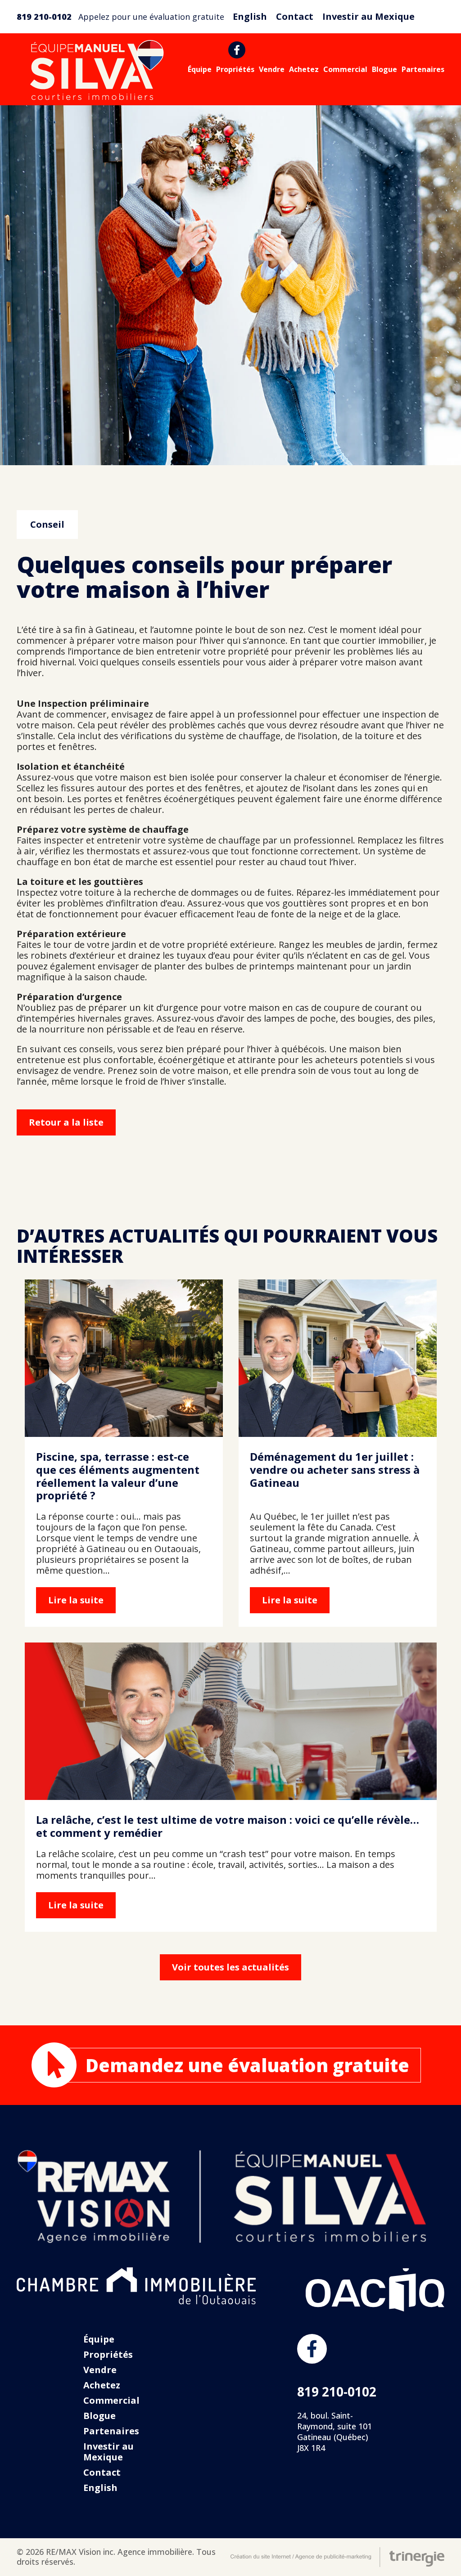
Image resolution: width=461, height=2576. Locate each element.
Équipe (200, 69)
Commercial (345, 69)
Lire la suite (124, 1453)
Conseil (47, 524)
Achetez (304, 69)
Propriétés (235, 69)
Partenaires (423, 69)
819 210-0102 (44, 17)
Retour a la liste (66, 1122)
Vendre (272, 69)
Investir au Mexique (368, 16)
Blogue (384, 69)
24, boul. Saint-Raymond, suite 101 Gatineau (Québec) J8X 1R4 (334, 2432)
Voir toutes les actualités (230, 1967)
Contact (295, 16)
